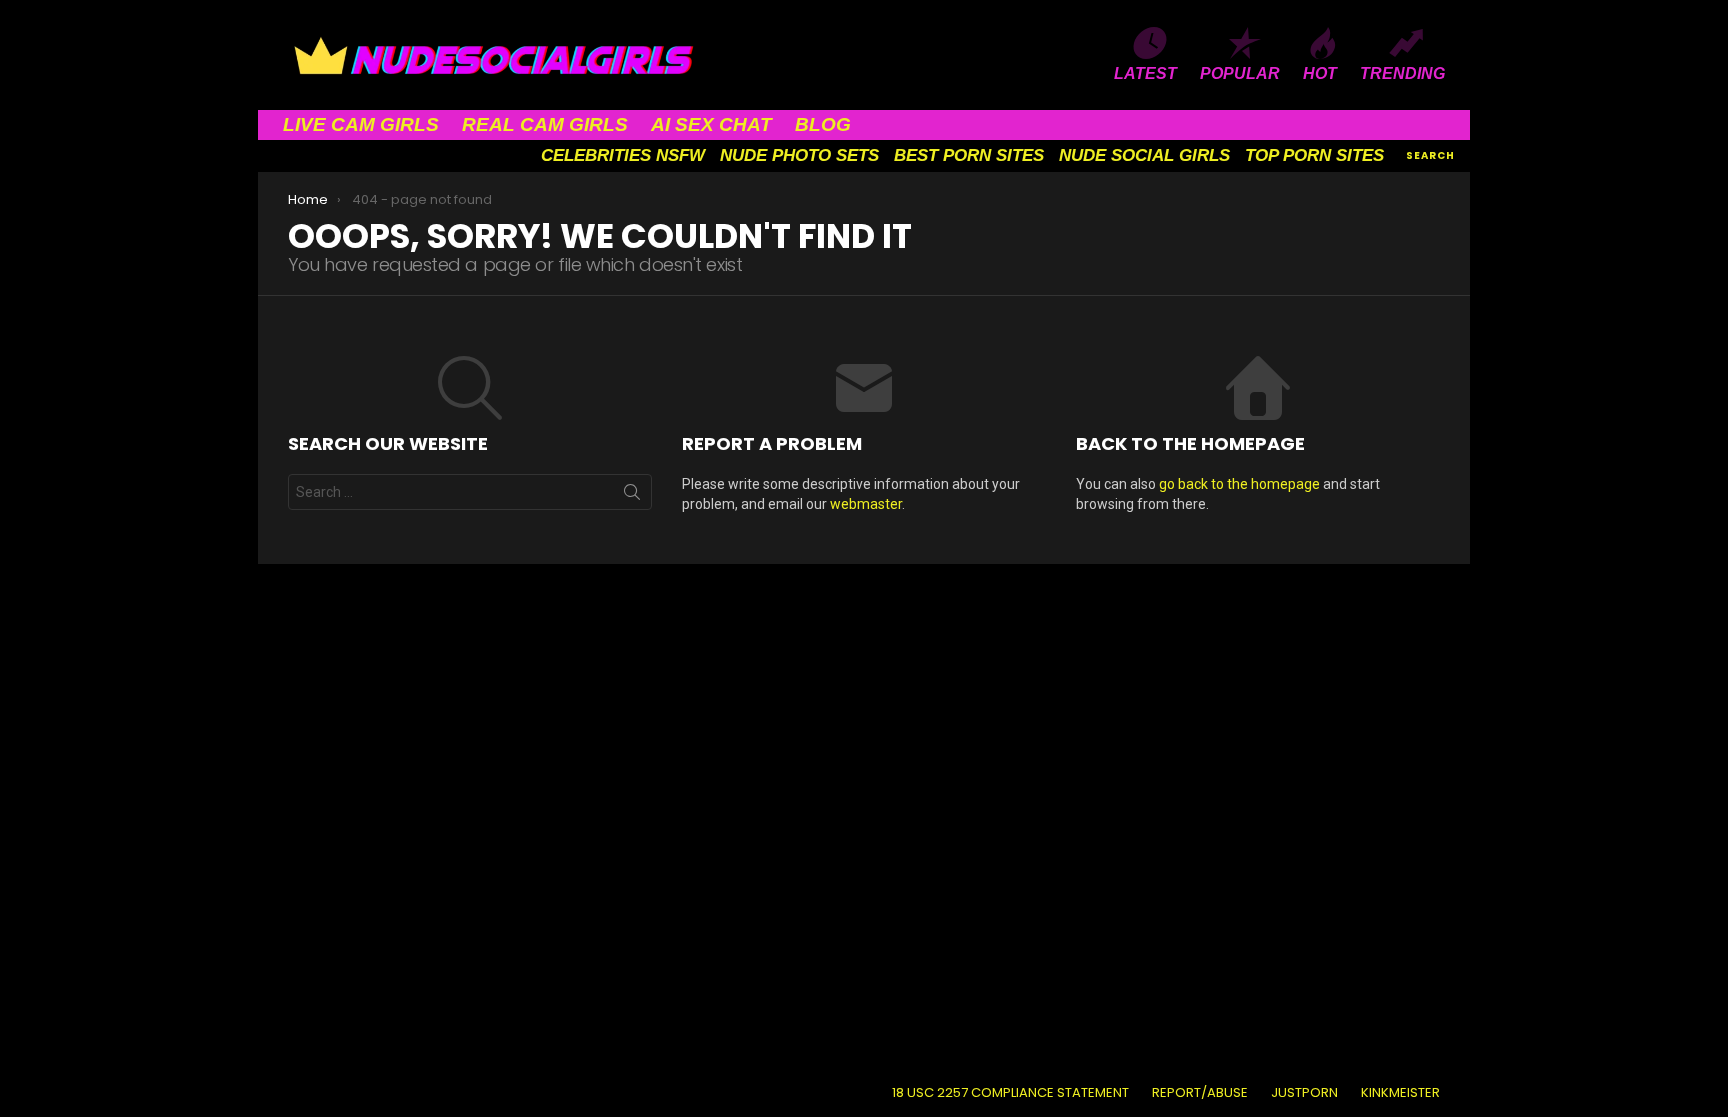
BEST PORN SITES (969, 155)
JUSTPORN (1304, 1093)
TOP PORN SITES (1314, 155)
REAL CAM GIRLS (545, 124)
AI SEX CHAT (711, 124)
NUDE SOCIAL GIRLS (1144, 155)
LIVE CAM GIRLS (361, 124)
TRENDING (1402, 73)
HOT (1320, 73)
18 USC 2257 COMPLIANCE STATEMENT (1010, 1093)
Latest (1145, 73)
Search (632, 496)
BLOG (823, 124)
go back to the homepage (1239, 484)
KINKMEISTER (1400, 1093)
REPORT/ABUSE (1200, 1093)
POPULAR (1240, 73)
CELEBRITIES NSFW (623, 155)
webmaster (866, 504)
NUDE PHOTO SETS (799, 155)
